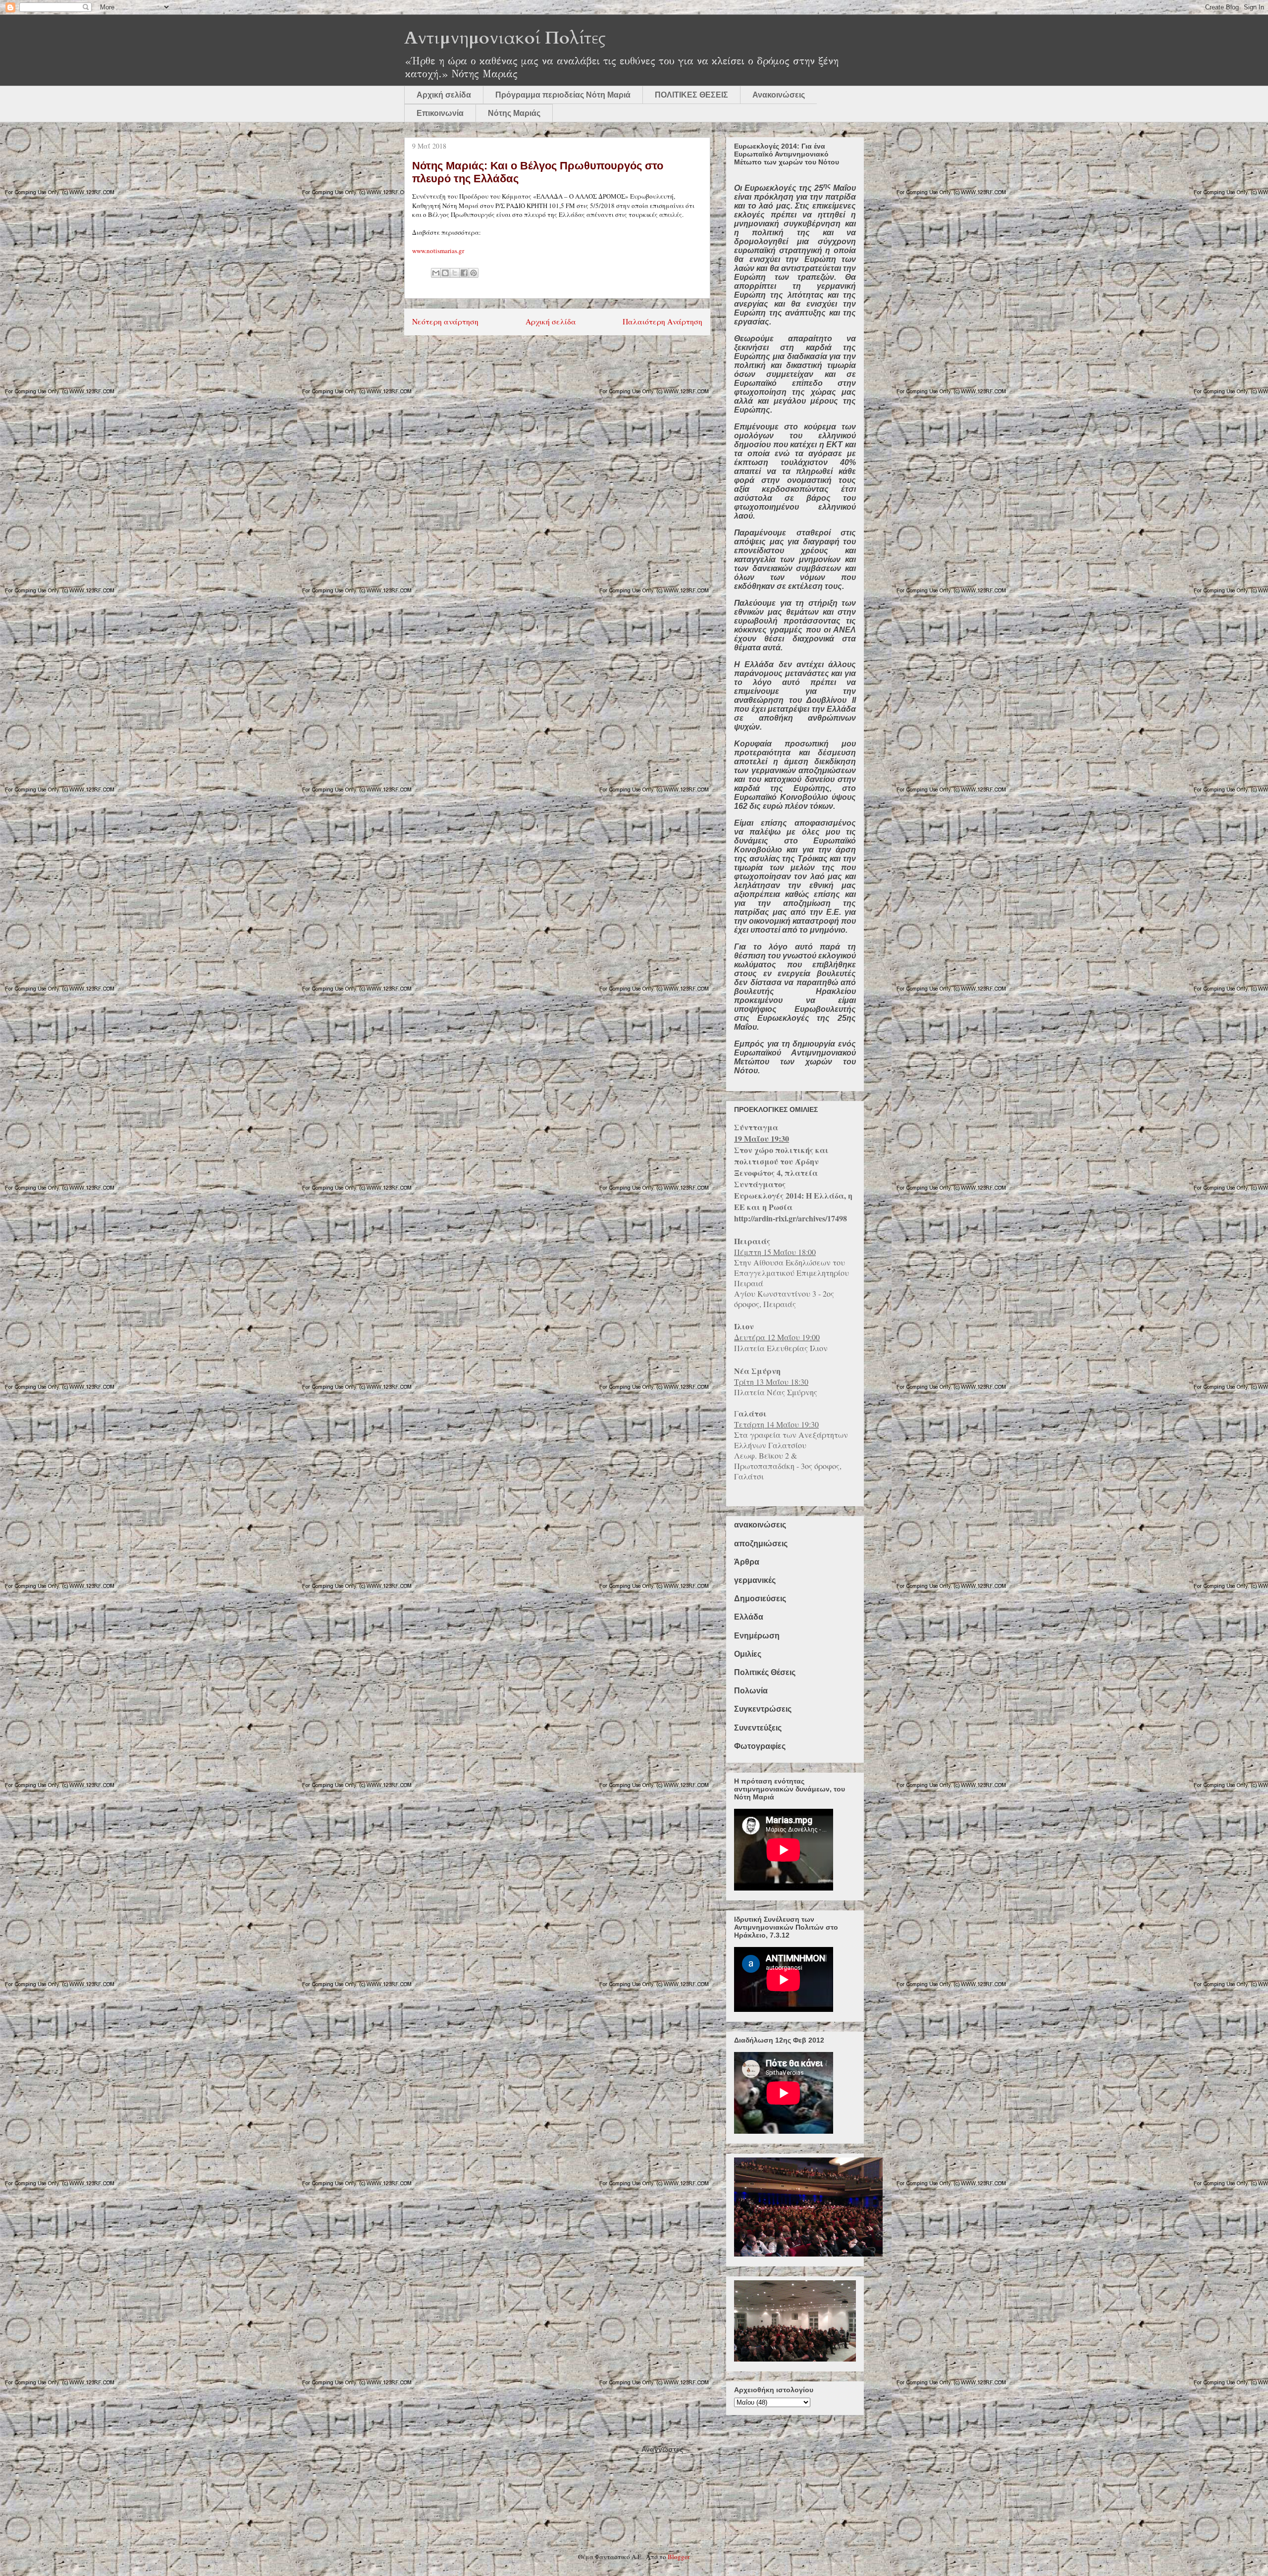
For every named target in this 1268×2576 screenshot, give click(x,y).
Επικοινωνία (440, 113)
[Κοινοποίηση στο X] (455, 273)
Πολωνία (751, 1691)
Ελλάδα (749, 1617)
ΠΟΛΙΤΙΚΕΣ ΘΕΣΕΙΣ (691, 95)
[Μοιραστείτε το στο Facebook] (464, 273)
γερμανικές (755, 1580)
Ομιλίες (748, 1654)
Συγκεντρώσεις (763, 1709)
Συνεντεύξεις (758, 1728)
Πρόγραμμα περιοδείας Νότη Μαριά (563, 95)
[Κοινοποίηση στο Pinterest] (474, 273)
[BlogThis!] (445, 273)
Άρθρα (747, 1562)
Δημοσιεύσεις (760, 1599)
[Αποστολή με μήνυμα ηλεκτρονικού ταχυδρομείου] (436, 273)
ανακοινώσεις (760, 1525)
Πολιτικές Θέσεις (765, 1672)
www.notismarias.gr (438, 251)
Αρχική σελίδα (444, 95)
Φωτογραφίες (760, 1746)
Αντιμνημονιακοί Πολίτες (505, 38)
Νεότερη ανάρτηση (445, 321)
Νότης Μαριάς (514, 113)
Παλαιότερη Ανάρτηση (662, 321)
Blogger (678, 2557)
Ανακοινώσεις (779, 95)
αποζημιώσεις (761, 1544)
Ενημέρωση (757, 1636)
